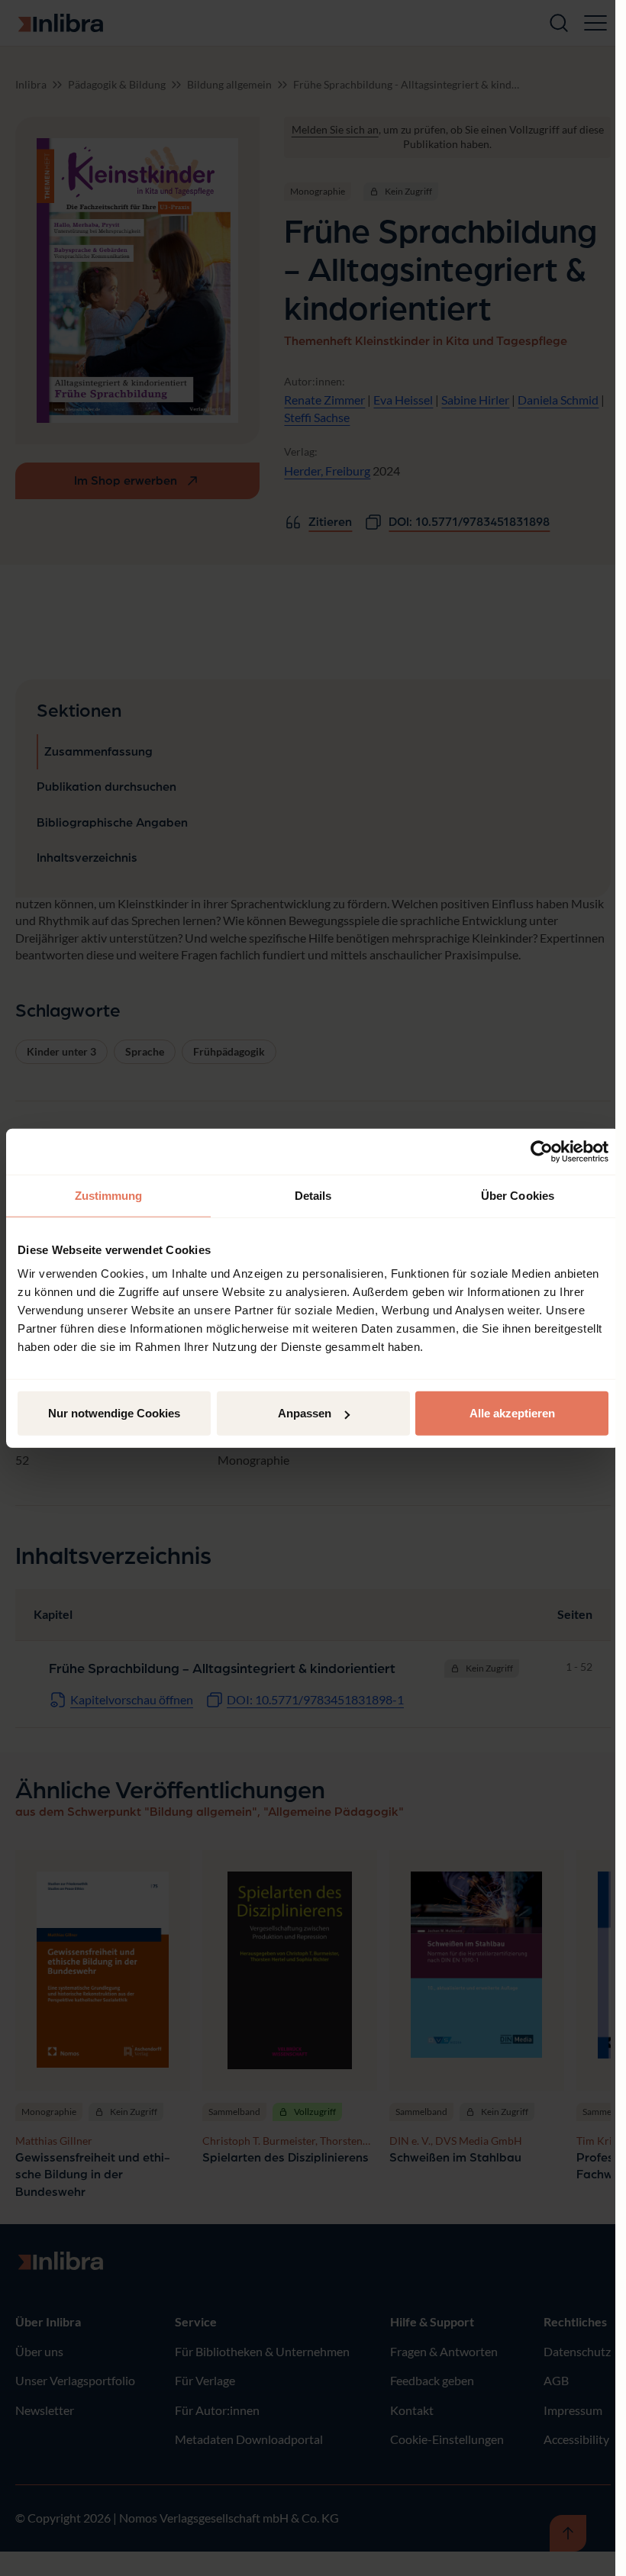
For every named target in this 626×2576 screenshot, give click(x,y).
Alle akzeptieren (512, 1413)
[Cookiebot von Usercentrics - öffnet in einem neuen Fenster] (542, 1151)
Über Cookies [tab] (518, 1195)
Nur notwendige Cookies (114, 1413)
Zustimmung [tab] (109, 1195)
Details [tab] (313, 1195)
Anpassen (305, 1413)
